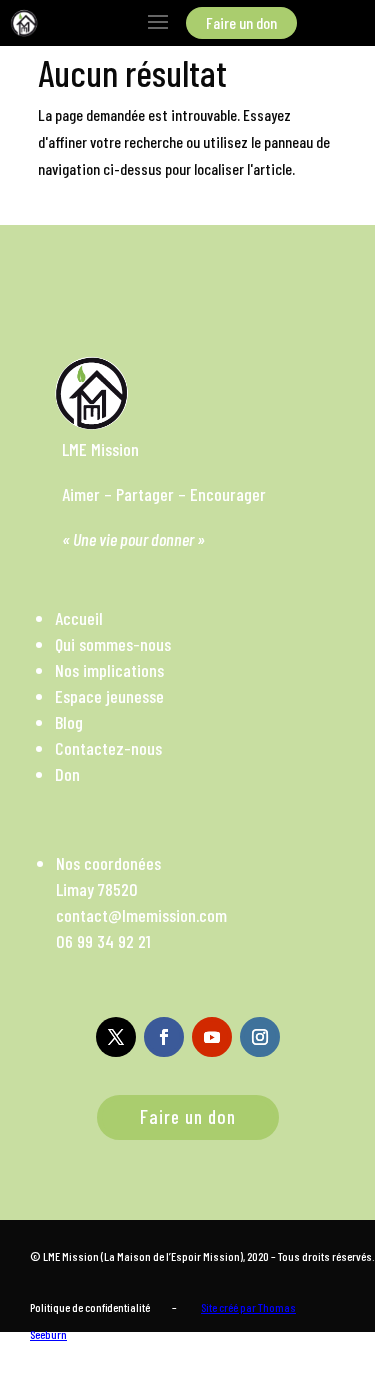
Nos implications (109, 670)
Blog (69, 722)
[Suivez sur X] (116, 1037)
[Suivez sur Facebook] (164, 1037)
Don (67, 774)
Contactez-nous (108, 748)
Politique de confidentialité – (103, 1307)
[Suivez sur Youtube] (212, 1037)
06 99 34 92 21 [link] (103, 941)
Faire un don (188, 1116)
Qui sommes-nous (113, 644)
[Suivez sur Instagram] (260, 1037)
